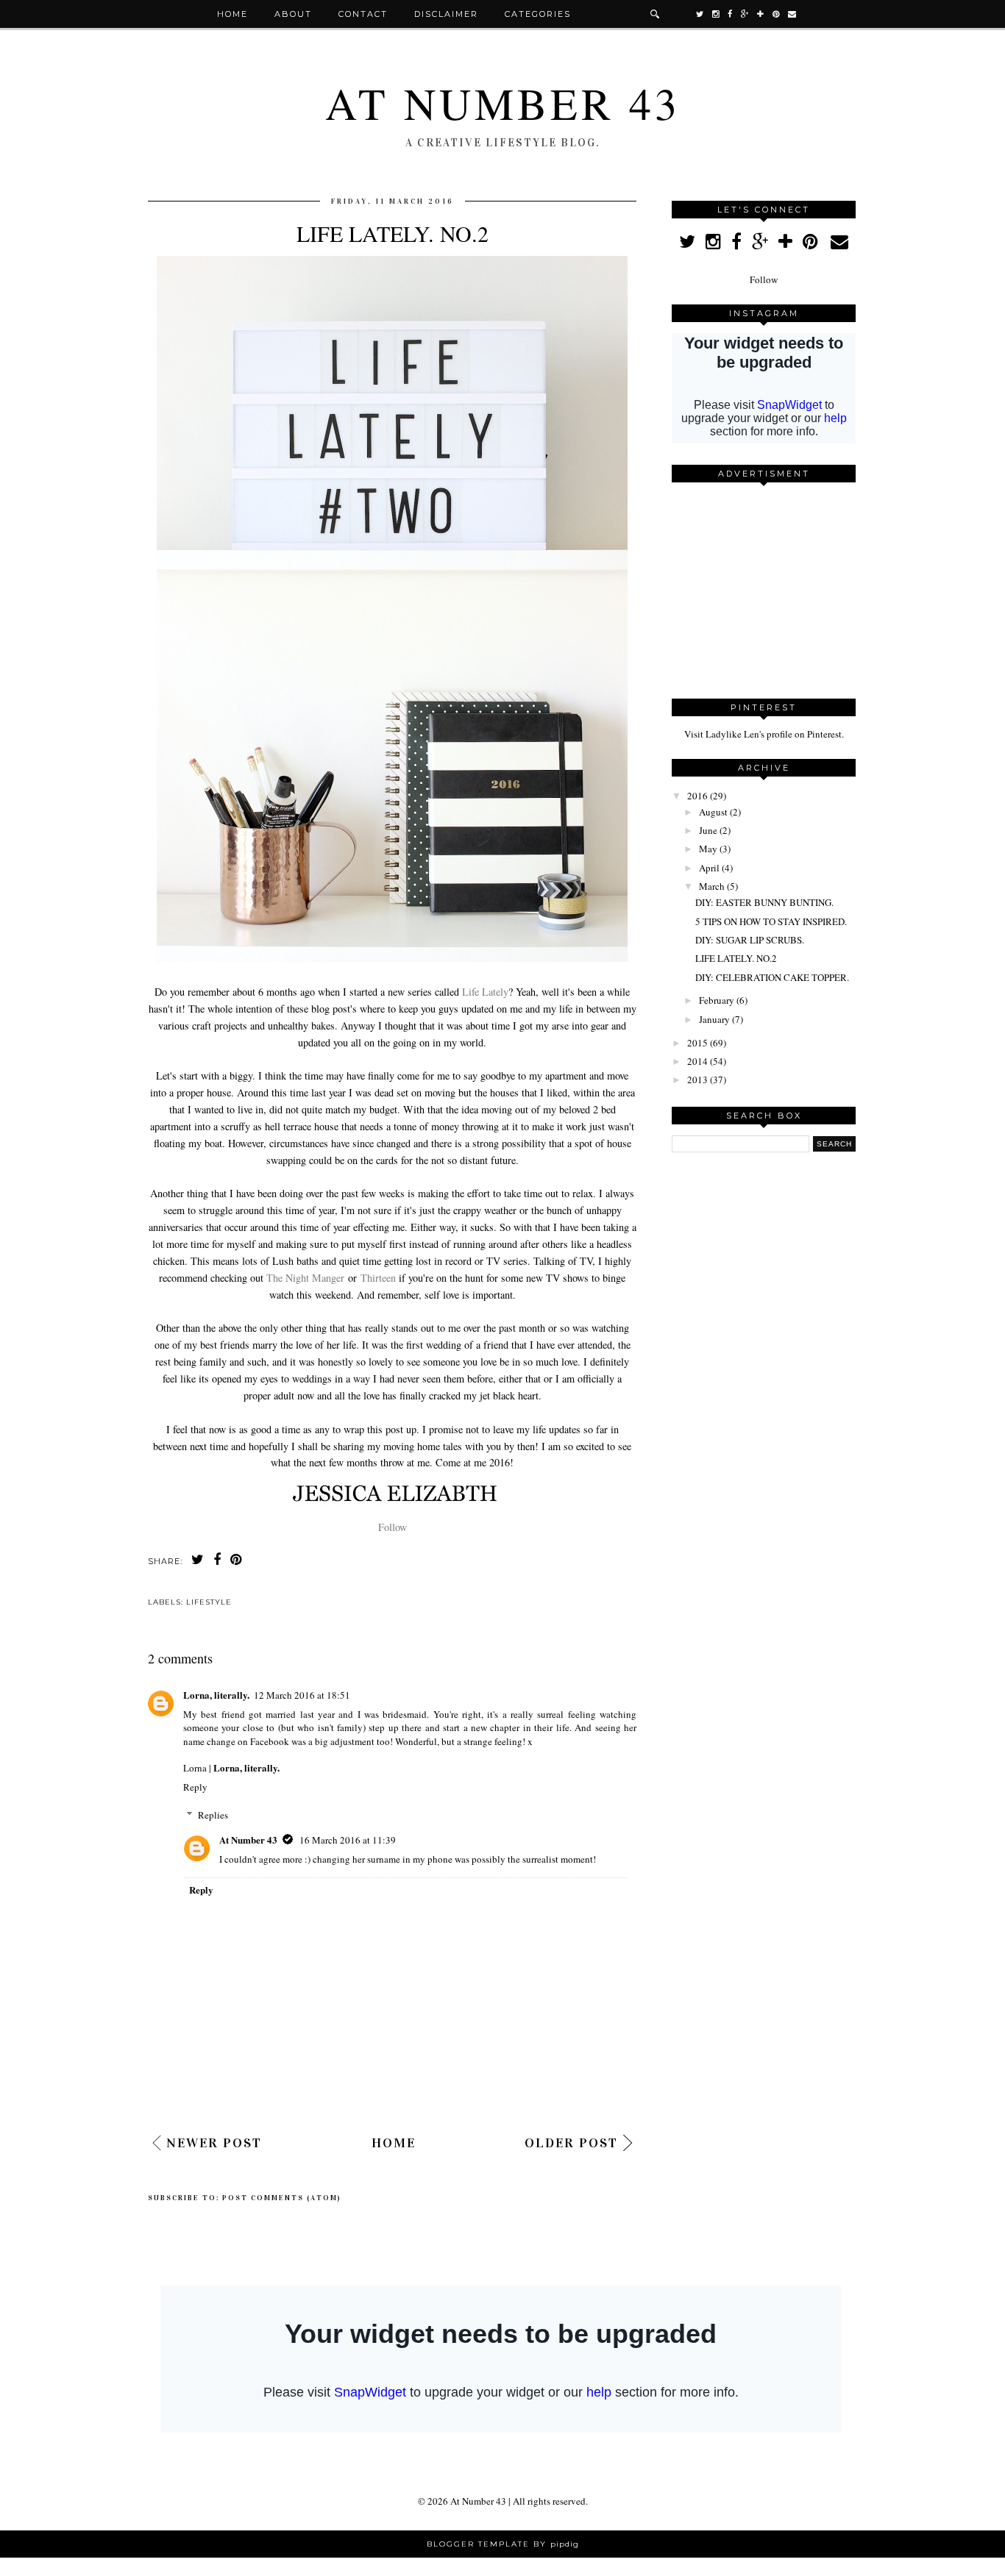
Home (232, 14)
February (717, 1000)
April (709, 868)
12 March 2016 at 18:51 (302, 1695)
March (712, 886)
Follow (393, 1527)
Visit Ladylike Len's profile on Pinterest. (764, 734)
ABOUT (293, 14)
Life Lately (485, 992)
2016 (697, 796)
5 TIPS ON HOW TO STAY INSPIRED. (771, 921)
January (714, 1019)
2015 (697, 1043)
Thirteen (378, 1278)
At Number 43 (503, 103)
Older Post (571, 2143)
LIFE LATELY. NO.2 (736, 958)
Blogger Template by (503, 2544)
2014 (697, 1061)
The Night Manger (305, 1278)
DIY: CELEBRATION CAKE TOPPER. (772, 977)
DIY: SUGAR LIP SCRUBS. (750, 940)
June (708, 830)
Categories (538, 14)
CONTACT (363, 14)
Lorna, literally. (216, 1695)
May (708, 849)
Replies (213, 1815)
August (713, 812)
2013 (697, 1080)
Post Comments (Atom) (282, 2198)
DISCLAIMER (446, 14)
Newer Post (214, 2143)
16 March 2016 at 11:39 (348, 1840)
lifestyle (209, 1602)
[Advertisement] (764, 585)
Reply (195, 1787)
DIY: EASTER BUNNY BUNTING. (764, 902)
